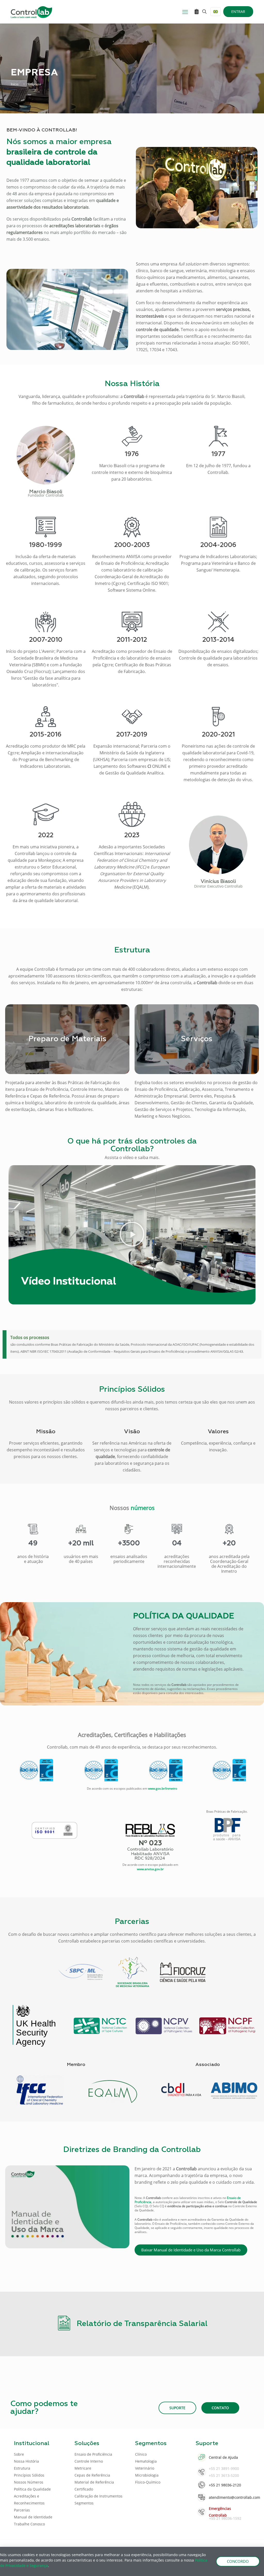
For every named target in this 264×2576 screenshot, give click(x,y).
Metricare (83, 2468)
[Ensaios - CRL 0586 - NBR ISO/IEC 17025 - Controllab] (101, 1770)
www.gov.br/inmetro (163, 1788)
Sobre (19, 2454)
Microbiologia (147, 2475)
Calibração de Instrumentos (98, 2496)
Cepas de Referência (92, 2475)
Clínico (141, 2454)
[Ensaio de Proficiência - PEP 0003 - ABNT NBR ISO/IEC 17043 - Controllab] (36, 1770)
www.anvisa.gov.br (150, 1869)
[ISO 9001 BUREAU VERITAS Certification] (54, 1830)
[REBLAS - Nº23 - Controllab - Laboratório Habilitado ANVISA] (150, 1842)
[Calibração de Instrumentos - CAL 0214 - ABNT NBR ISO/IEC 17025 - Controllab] (166, 1770)
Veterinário (145, 2468)
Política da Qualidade (32, 2489)
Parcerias (22, 2510)
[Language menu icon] (216, 12)
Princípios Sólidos (29, 2475)
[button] (132, 1235)
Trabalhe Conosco (29, 2524)
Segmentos (84, 2503)
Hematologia (146, 2461)
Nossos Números (29, 2482)
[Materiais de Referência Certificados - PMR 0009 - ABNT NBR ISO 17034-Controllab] (229, 1770)
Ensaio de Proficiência (93, 2454)
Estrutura (22, 2468)
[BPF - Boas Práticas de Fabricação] (227, 1829)
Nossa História (26, 2461)
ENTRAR (238, 11)
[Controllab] (31, 12)
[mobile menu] (185, 12)
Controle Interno (89, 2461)
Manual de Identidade (33, 2517)
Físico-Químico (148, 2482)
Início (15, 84)
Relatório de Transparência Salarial (142, 2324)
